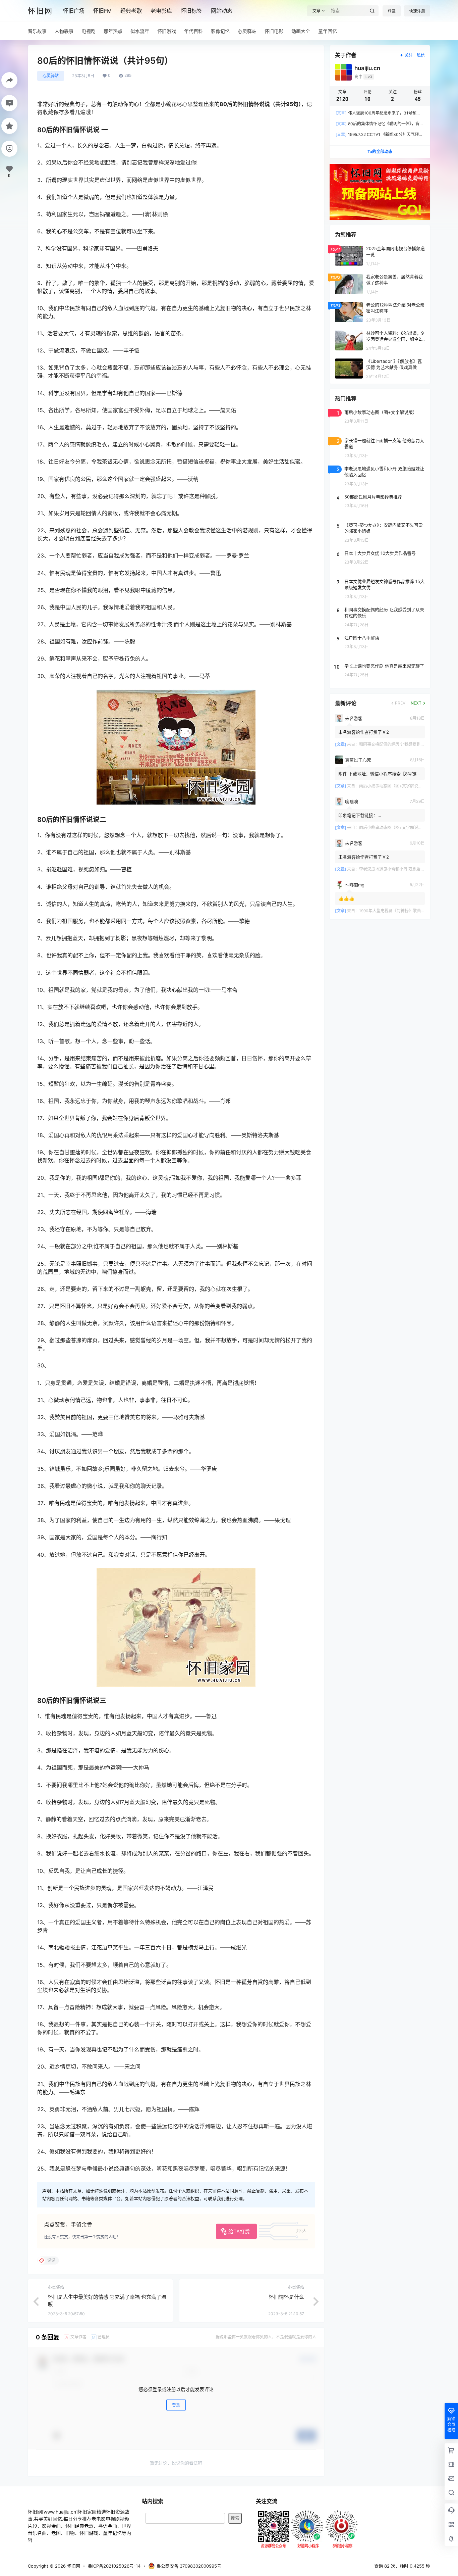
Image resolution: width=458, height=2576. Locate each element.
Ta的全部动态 (380, 152)
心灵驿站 (51, 76)
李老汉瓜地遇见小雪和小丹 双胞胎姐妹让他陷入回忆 (406, 869)
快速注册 (417, 11)
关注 (409, 55)
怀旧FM (102, 11)
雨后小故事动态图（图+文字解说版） (393, 786)
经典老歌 (131, 11)
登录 (392, 11)
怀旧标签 (191, 11)
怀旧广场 (74, 11)
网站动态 (222, 11)
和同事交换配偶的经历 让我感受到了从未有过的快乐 (406, 744)
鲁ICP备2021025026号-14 (114, 2566)
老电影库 (161, 11)
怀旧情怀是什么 (287, 2297)
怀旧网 (73, 2566)
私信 (421, 55)
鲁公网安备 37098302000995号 (189, 2566)
